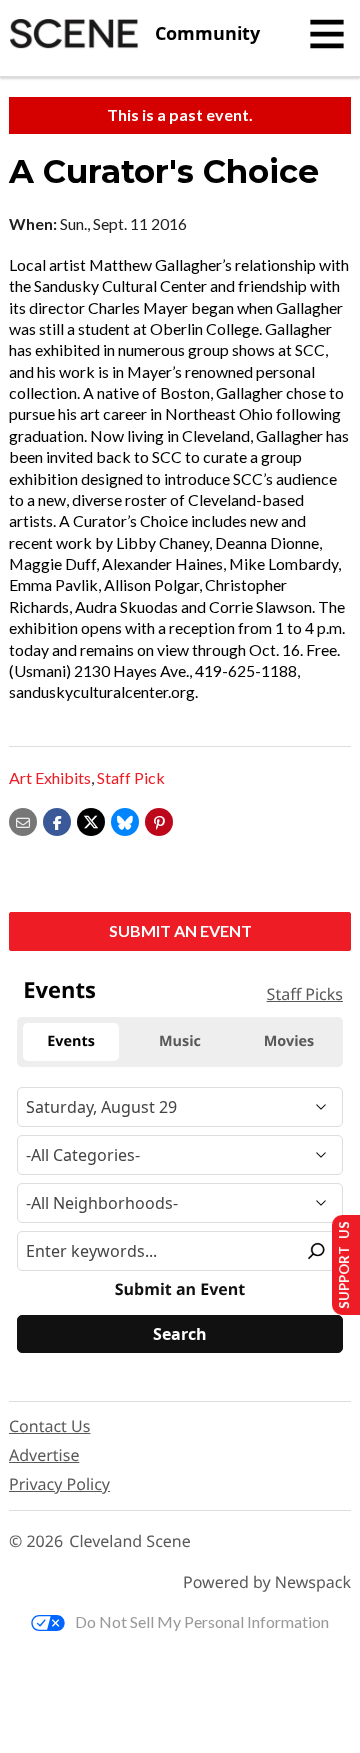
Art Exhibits (50, 777)
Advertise (44, 1455)
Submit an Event (180, 930)
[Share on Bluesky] (125, 819)
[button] (159, 819)
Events (59, 990)
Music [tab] (180, 1041)
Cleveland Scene (130, 1541)
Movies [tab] (289, 1041)
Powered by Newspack (267, 1582)
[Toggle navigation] (327, 34)
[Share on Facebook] (57, 819)
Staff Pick (131, 777)
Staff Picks (305, 994)
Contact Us (49, 1426)
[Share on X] (91, 819)
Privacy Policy (59, 1484)
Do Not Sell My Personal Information (202, 1621)
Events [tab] (71, 1041)
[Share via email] (23, 819)
